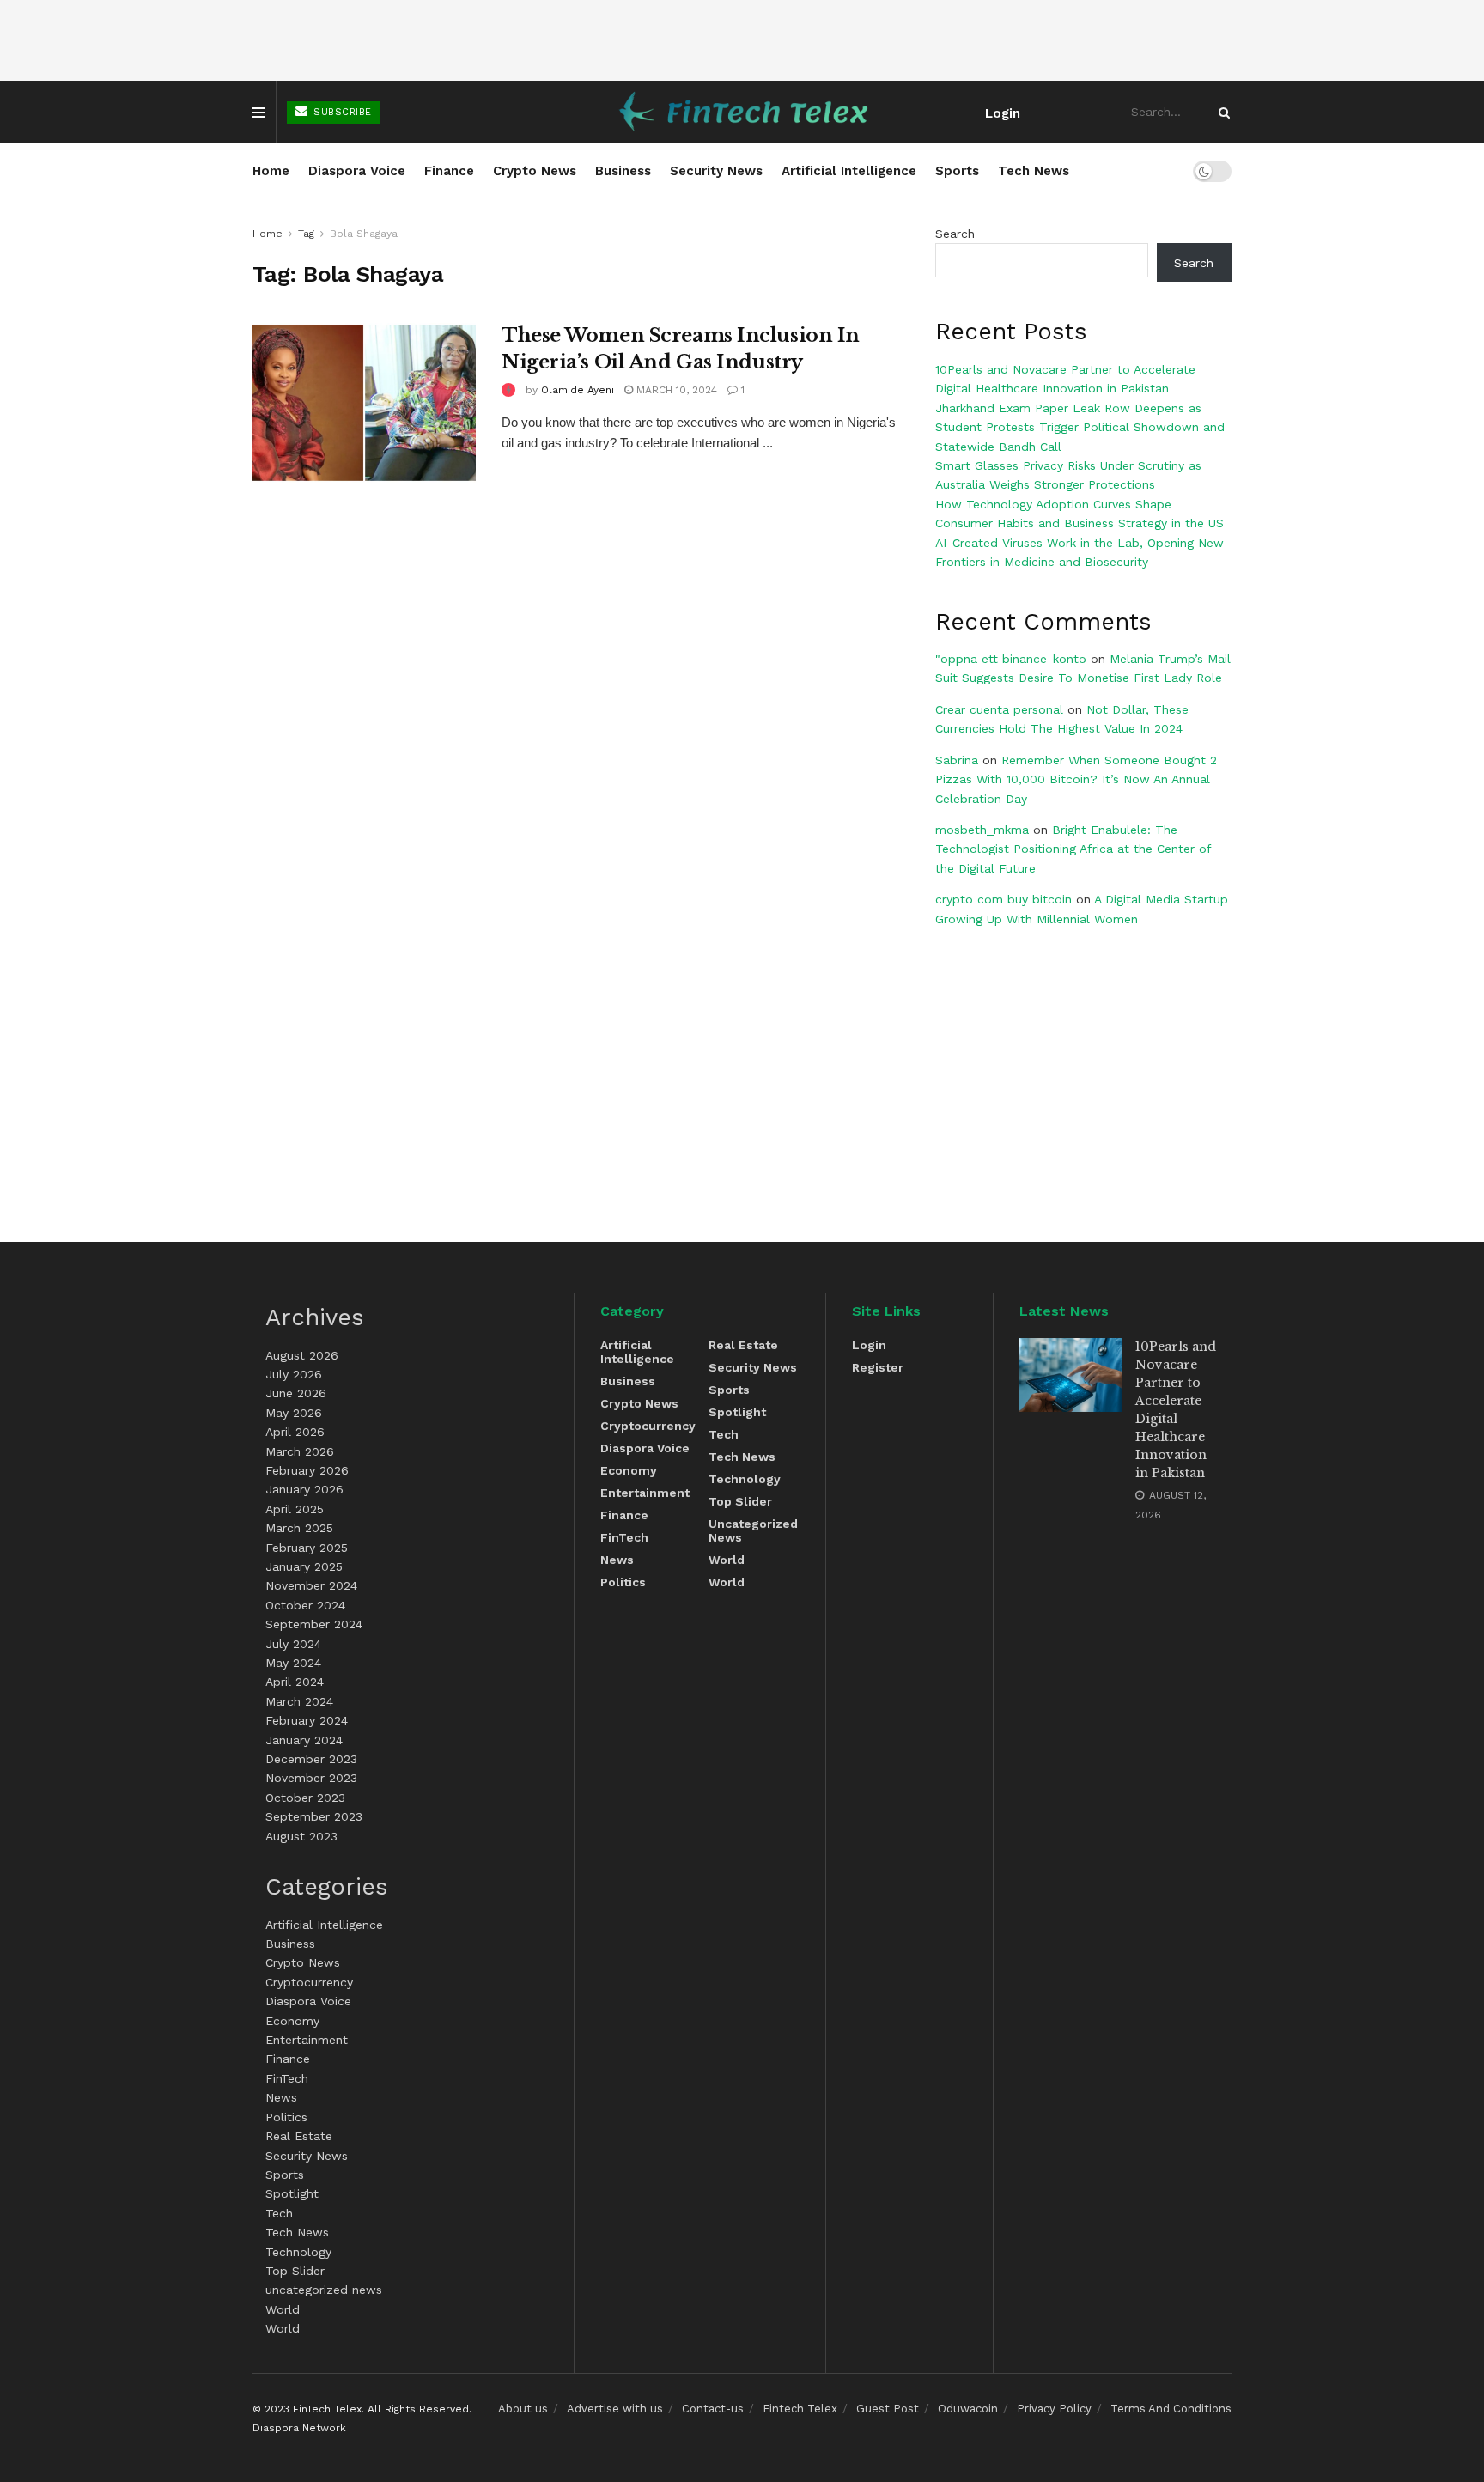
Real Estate (299, 2136)
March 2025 (299, 1528)
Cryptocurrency (309, 1982)
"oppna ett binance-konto (1011, 659)
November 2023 (311, 1778)
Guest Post (888, 2409)
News (281, 2097)
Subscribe (341, 112)
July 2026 (294, 1374)
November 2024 (311, 1585)
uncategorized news (324, 2290)
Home (271, 171)
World (283, 2309)
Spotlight (292, 2193)
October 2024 (305, 1605)
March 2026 (300, 1451)
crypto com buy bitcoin (1004, 899)
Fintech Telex (800, 2409)
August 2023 (301, 1836)
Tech (279, 2213)
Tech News (1034, 171)
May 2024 (293, 1663)
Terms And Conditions (1171, 2409)
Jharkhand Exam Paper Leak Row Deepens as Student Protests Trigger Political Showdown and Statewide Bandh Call (1080, 427)
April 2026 (295, 1432)
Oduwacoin (968, 2409)
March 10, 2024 (675, 390)
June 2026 (296, 1393)
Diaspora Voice (357, 171)
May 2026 (294, 1413)
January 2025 (304, 1566)
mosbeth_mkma (982, 830)
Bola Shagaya (364, 234)
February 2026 (307, 1470)
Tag (306, 234)
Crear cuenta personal (999, 709)
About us (523, 2409)
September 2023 (314, 1816)
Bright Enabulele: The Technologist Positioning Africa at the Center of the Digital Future (1073, 849)
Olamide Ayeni (578, 390)
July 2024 (293, 1644)
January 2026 (304, 1489)
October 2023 (305, 1798)
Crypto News (535, 171)
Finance (449, 171)
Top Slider (295, 2271)
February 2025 (307, 1548)
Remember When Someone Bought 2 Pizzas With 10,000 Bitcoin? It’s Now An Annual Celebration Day (1076, 779)
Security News (716, 171)
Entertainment (307, 2040)
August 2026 (302, 1355)
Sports (957, 171)
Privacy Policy (1054, 2409)
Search (955, 234)
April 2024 (295, 1682)
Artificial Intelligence (849, 171)
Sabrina (957, 760)
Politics (286, 2117)
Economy (292, 2021)
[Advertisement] (742, 40)
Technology (298, 2252)
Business (623, 171)
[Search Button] (1221, 112)
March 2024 (299, 1701)
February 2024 (307, 1720)
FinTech (287, 2078)
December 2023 (311, 1759)
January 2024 (304, 1740)
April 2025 (295, 1509)
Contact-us (713, 2409)
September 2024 (314, 1624)
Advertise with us (615, 2409)
